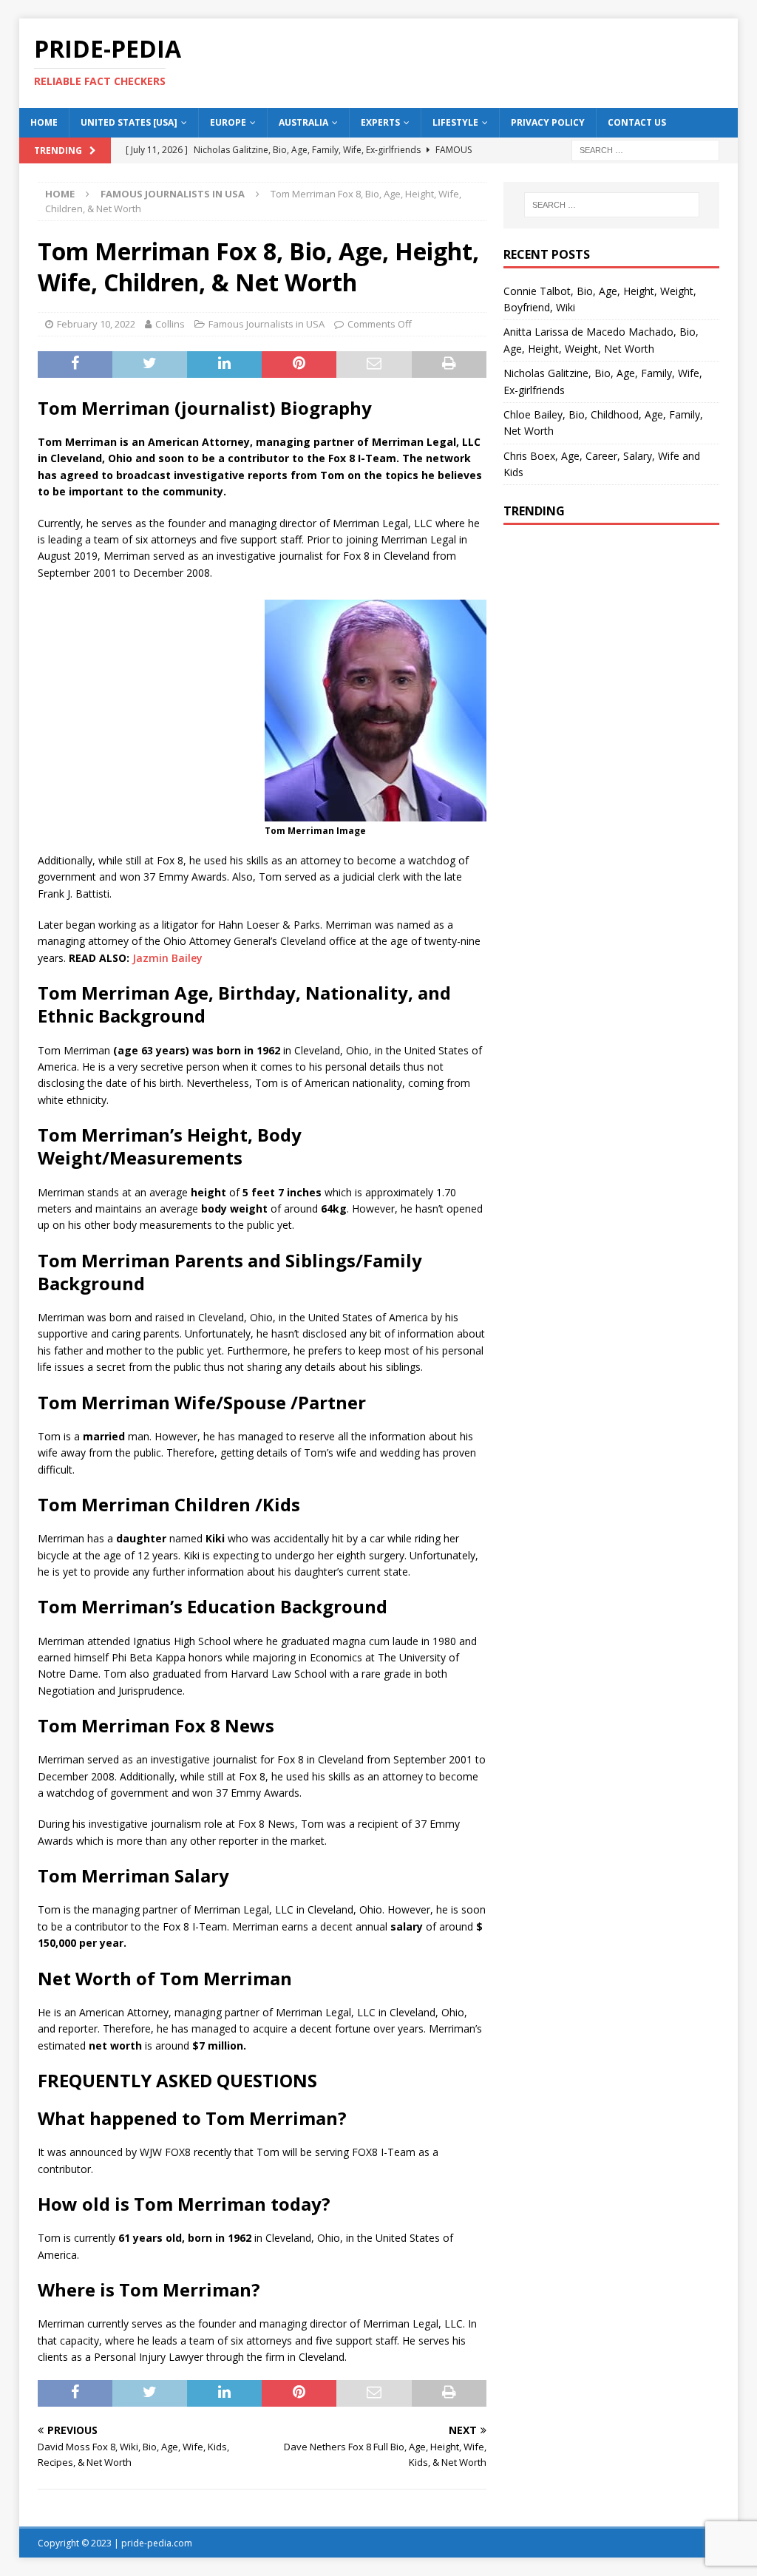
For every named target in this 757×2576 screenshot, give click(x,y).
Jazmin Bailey (167, 958)
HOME (44, 122)
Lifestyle (455, 122)
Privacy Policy (548, 122)
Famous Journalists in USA (267, 324)
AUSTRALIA (303, 122)
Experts (380, 122)
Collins (170, 324)
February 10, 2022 (96, 324)
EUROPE (228, 122)
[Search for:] (645, 149)
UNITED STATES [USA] (129, 122)
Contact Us (637, 122)
